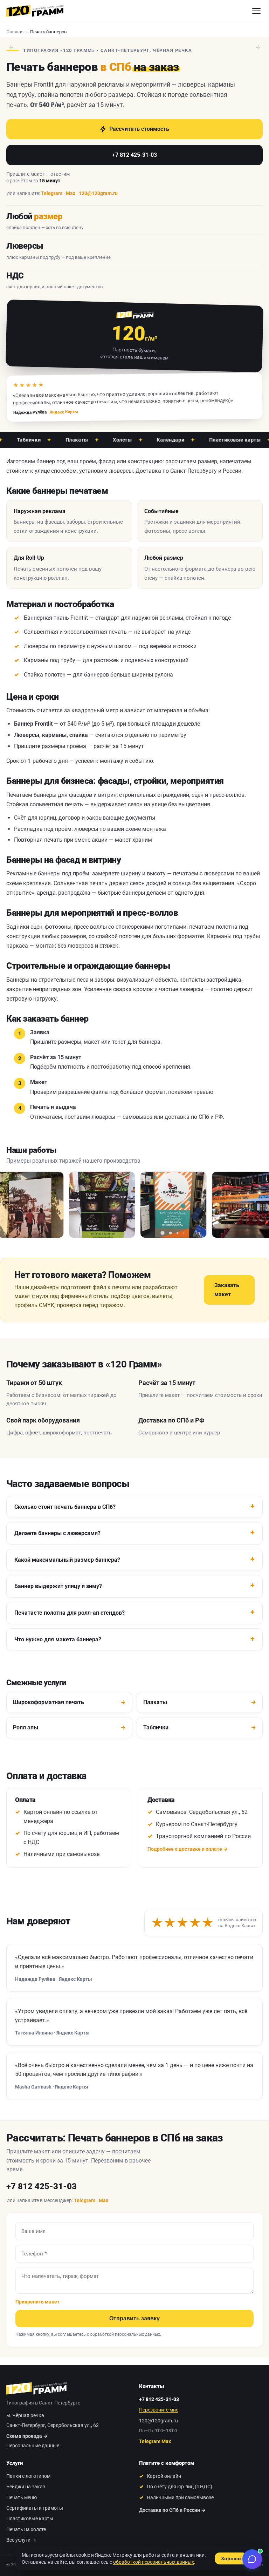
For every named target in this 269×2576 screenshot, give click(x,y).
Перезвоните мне (159, 2410)
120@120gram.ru (98, 193)
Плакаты (57, 440)
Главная (15, 32)
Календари (151, 440)
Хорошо (231, 2558)
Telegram (52, 193)
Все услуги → (21, 2540)
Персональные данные (33, 2446)
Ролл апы (69, 1727)
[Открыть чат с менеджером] (252, 2559)
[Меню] (256, 11)
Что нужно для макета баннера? (58, 1639)
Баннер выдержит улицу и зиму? (58, 1586)
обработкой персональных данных (125, 2334)
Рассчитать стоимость (139, 129)
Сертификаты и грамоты (35, 2508)
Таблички (200, 1727)
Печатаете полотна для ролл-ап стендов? (70, 1613)
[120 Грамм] (35, 11)
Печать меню (22, 2497)
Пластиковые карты (215, 440)
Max (71, 193)
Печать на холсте (26, 2529)
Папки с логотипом (28, 2476)
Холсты (103, 440)
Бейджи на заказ (26, 2487)
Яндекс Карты (64, 412)
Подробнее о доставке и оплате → (188, 1849)
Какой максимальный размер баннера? (67, 1560)
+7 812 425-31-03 (134, 155)
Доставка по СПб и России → (172, 2510)
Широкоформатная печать (69, 1702)
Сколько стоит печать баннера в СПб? (65, 1507)
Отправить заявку (134, 2318)
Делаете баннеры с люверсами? (57, 1533)
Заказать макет (227, 1290)
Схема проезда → (27, 2436)
